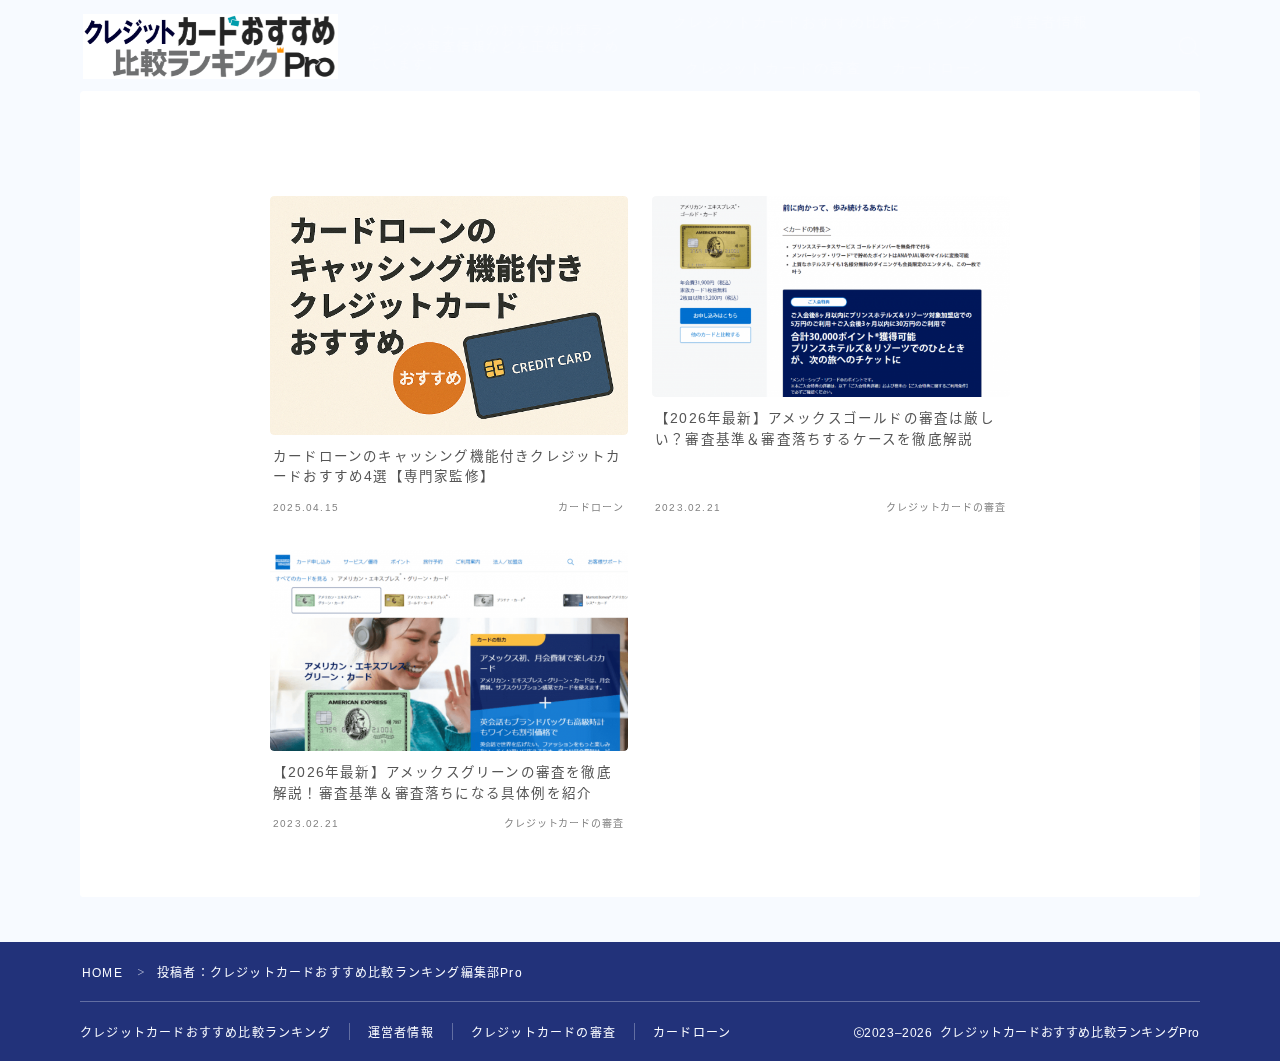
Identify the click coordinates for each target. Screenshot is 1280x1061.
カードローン (940, 68)
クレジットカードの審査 (773, 68)
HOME (102, 973)
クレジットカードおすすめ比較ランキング (826, 22)
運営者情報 (1049, 22)
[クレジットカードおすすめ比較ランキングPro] (210, 46)
